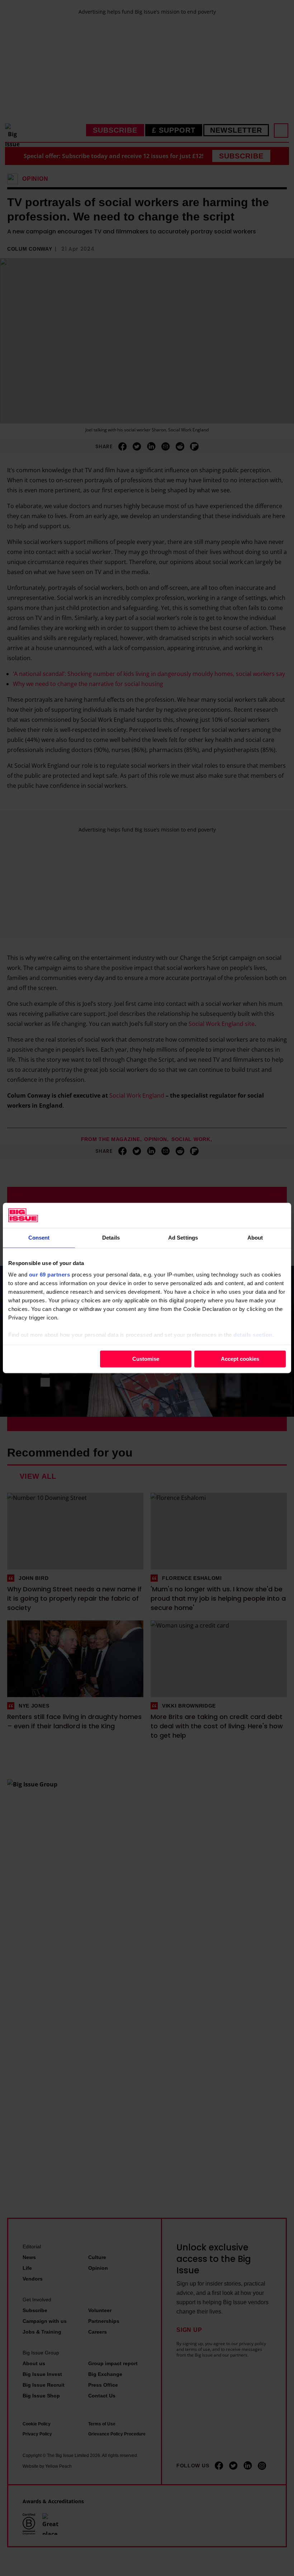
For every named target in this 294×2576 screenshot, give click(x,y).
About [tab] (255, 1238)
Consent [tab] (39, 1238)
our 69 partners (50, 1275)
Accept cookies (240, 1359)
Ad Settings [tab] (183, 1238)
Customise (146, 1359)
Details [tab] (111, 1238)
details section (253, 1335)
